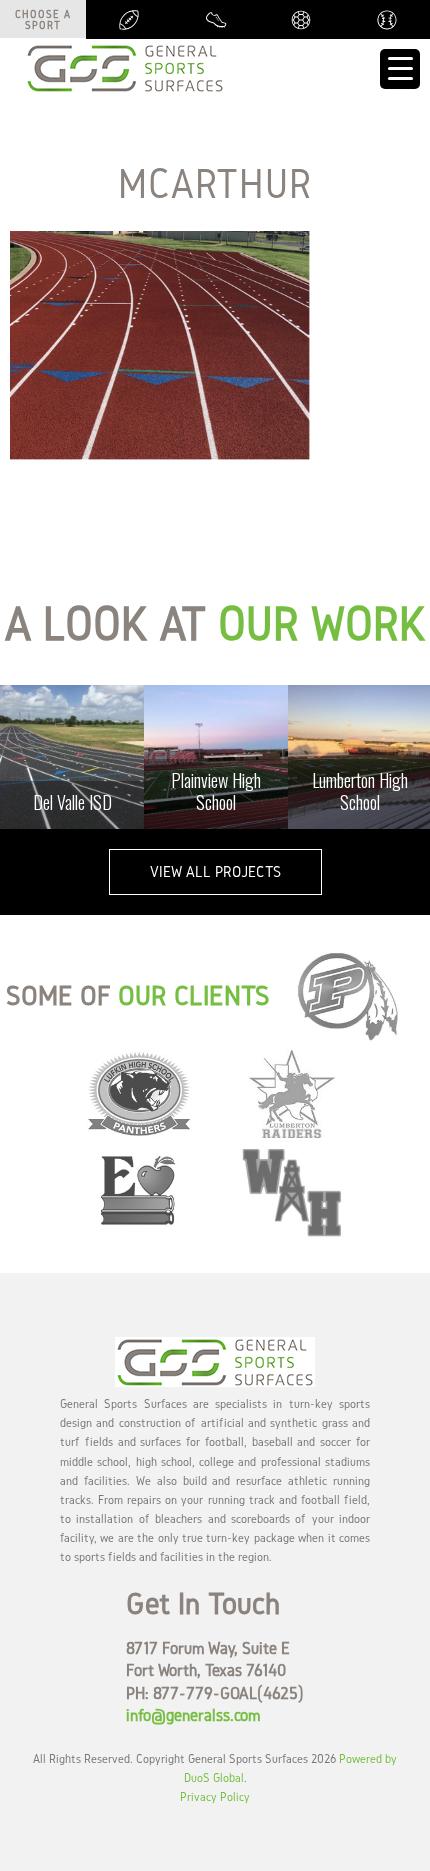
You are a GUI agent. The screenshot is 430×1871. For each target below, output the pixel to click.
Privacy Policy (215, 1796)
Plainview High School (216, 791)
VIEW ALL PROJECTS (215, 871)
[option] (72, 757)
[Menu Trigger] (400, 69)
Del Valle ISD (72, 802)
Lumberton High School (360, 791)
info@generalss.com (193, 1714)
